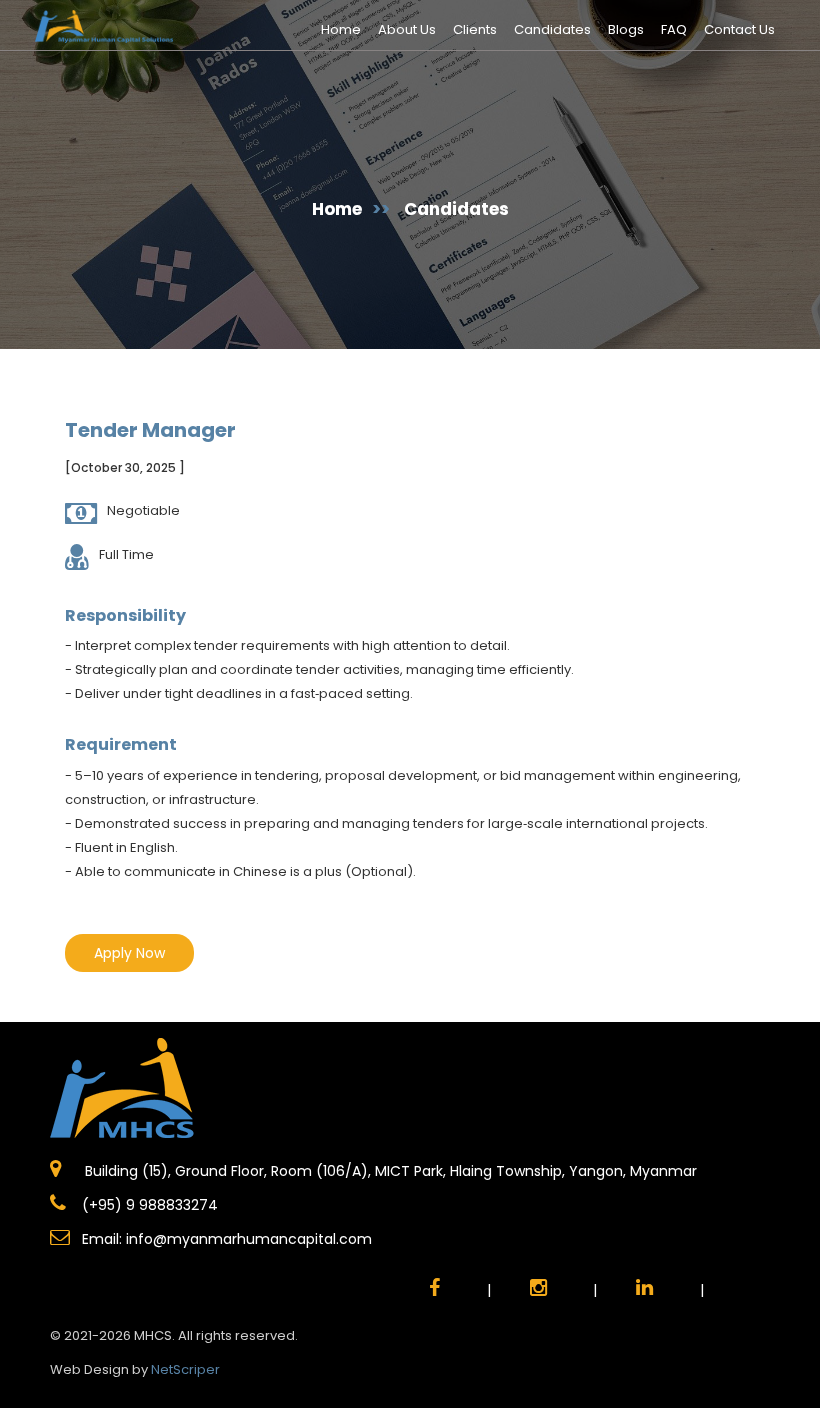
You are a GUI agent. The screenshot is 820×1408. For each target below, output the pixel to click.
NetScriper (185, 1369)
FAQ (674, 29)
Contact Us (739, 29)
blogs (626, 29)
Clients (475, 29)
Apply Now (129, 953)
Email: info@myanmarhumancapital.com (227, 1239)
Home (341, 29)
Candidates (552, 29)
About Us (407, 29)
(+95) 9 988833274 (148, 1205)
